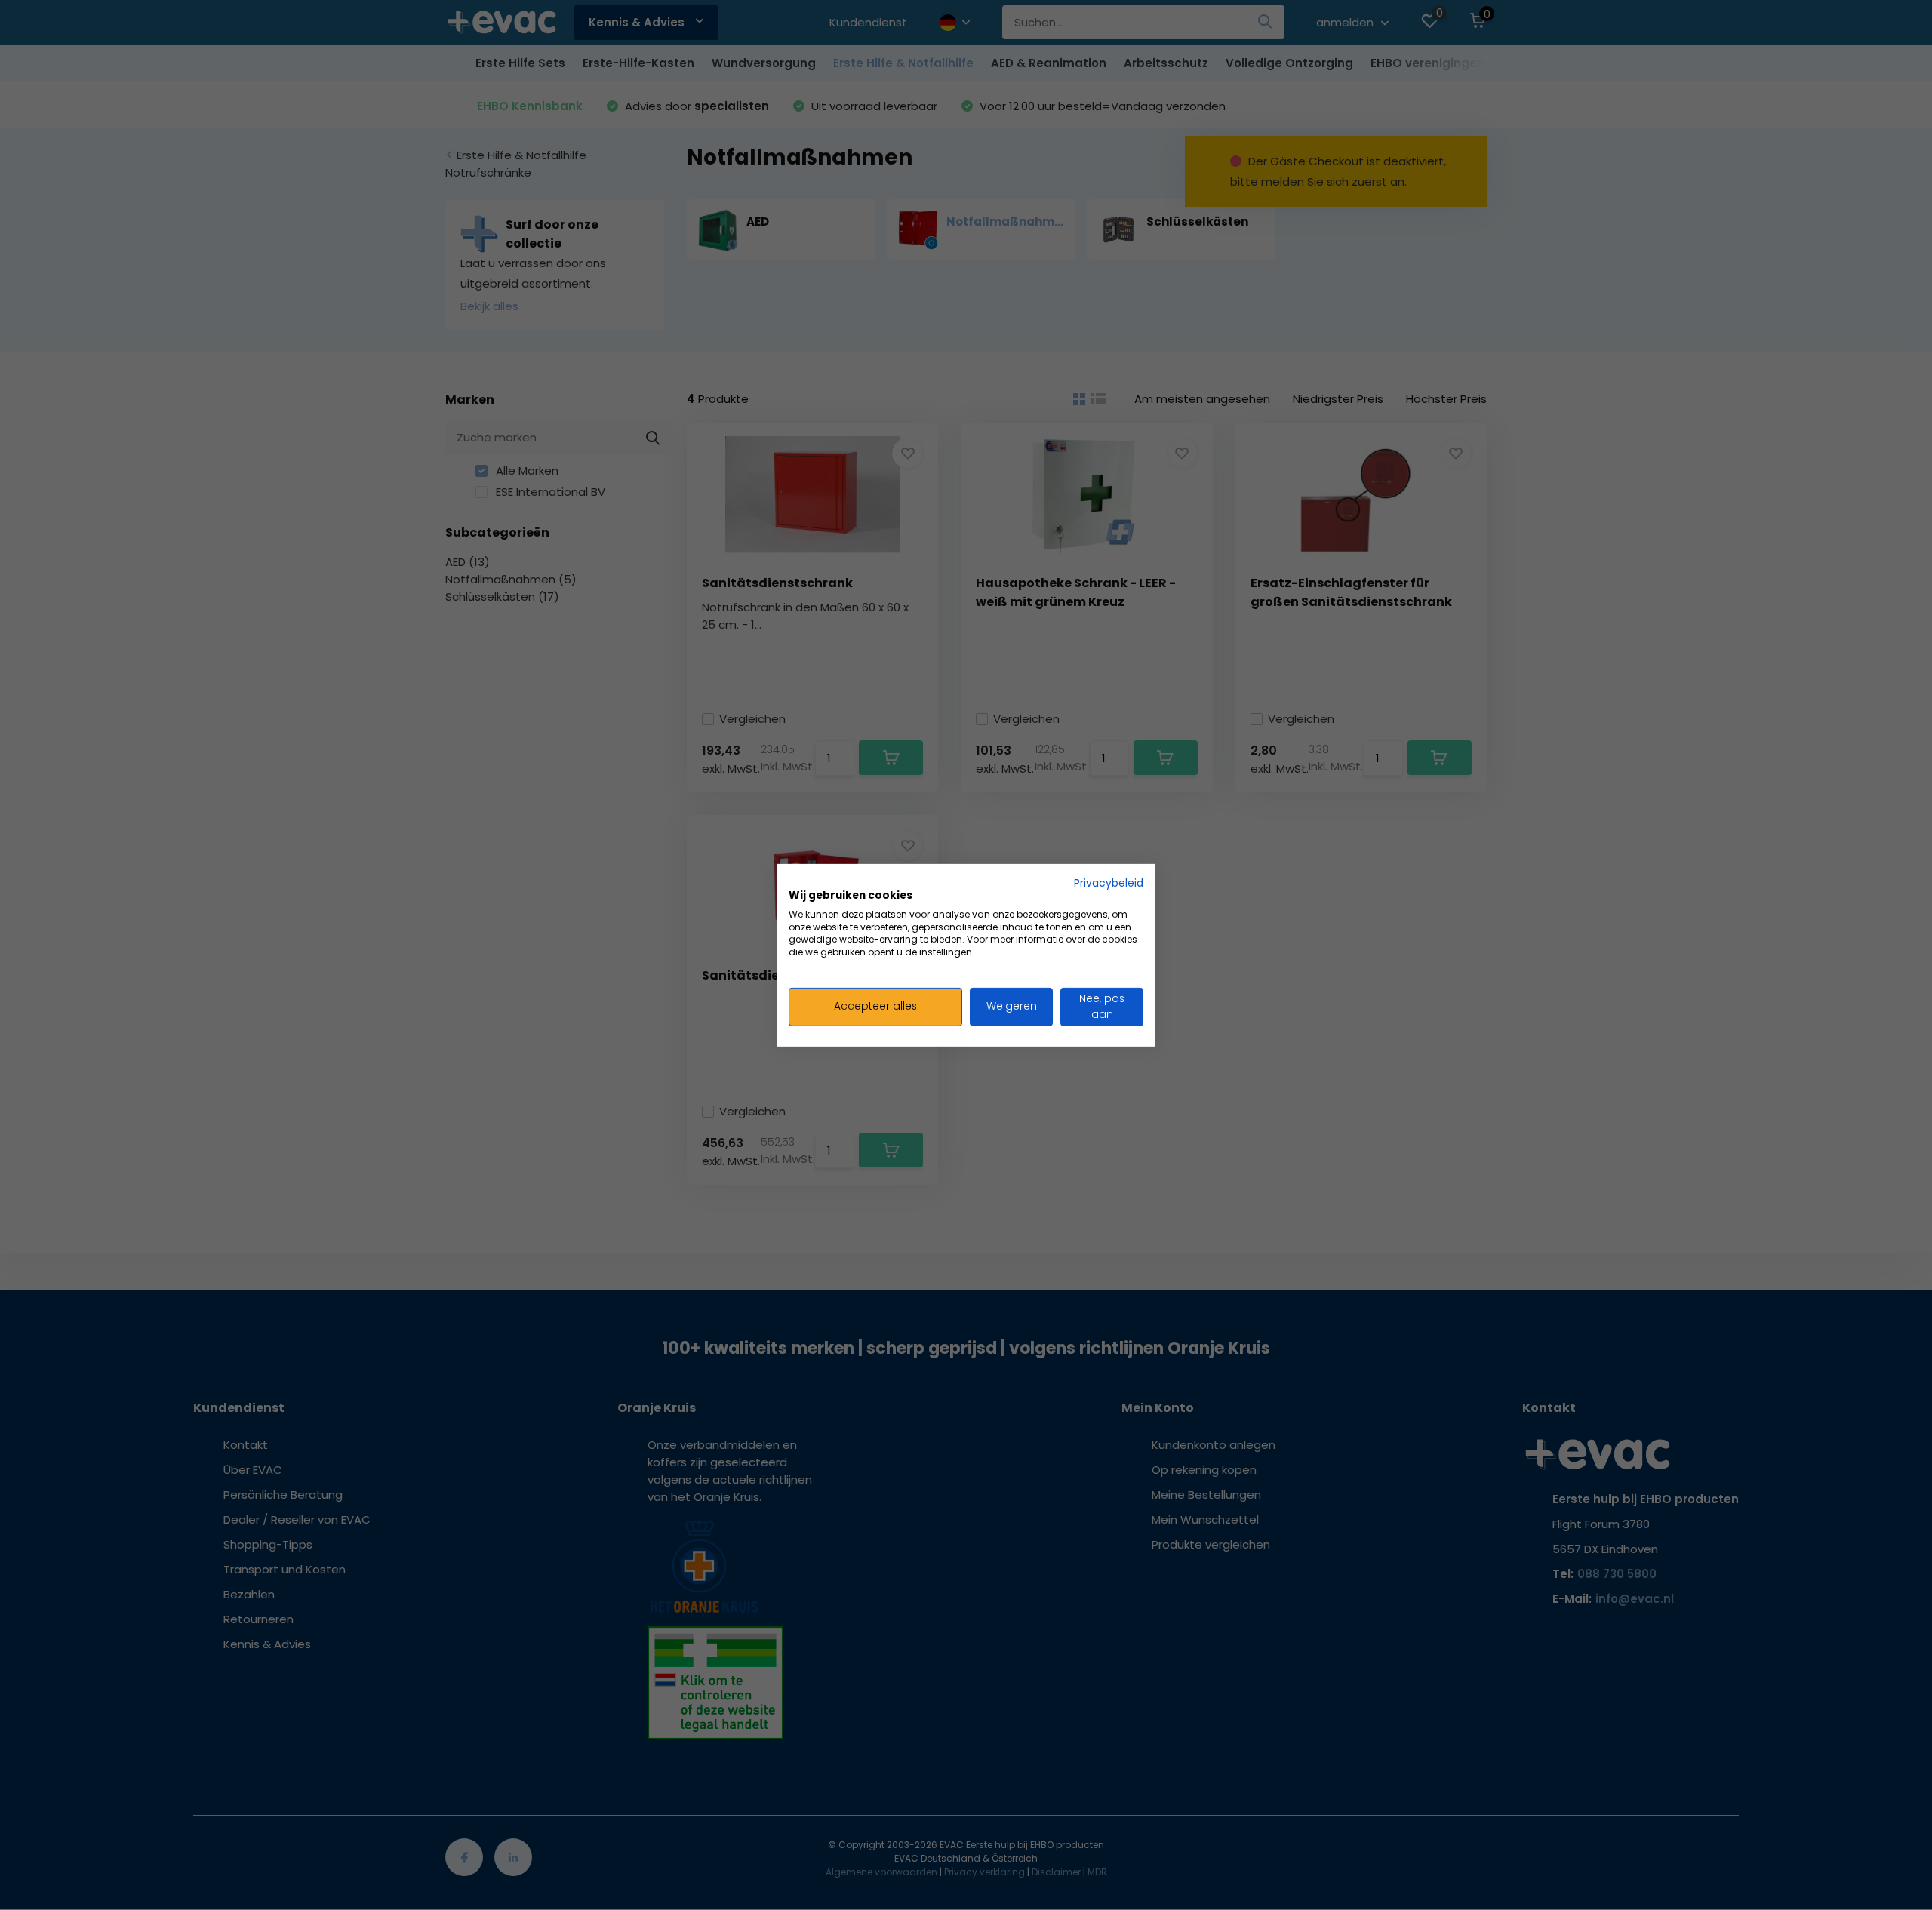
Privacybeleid (1109, 883)
